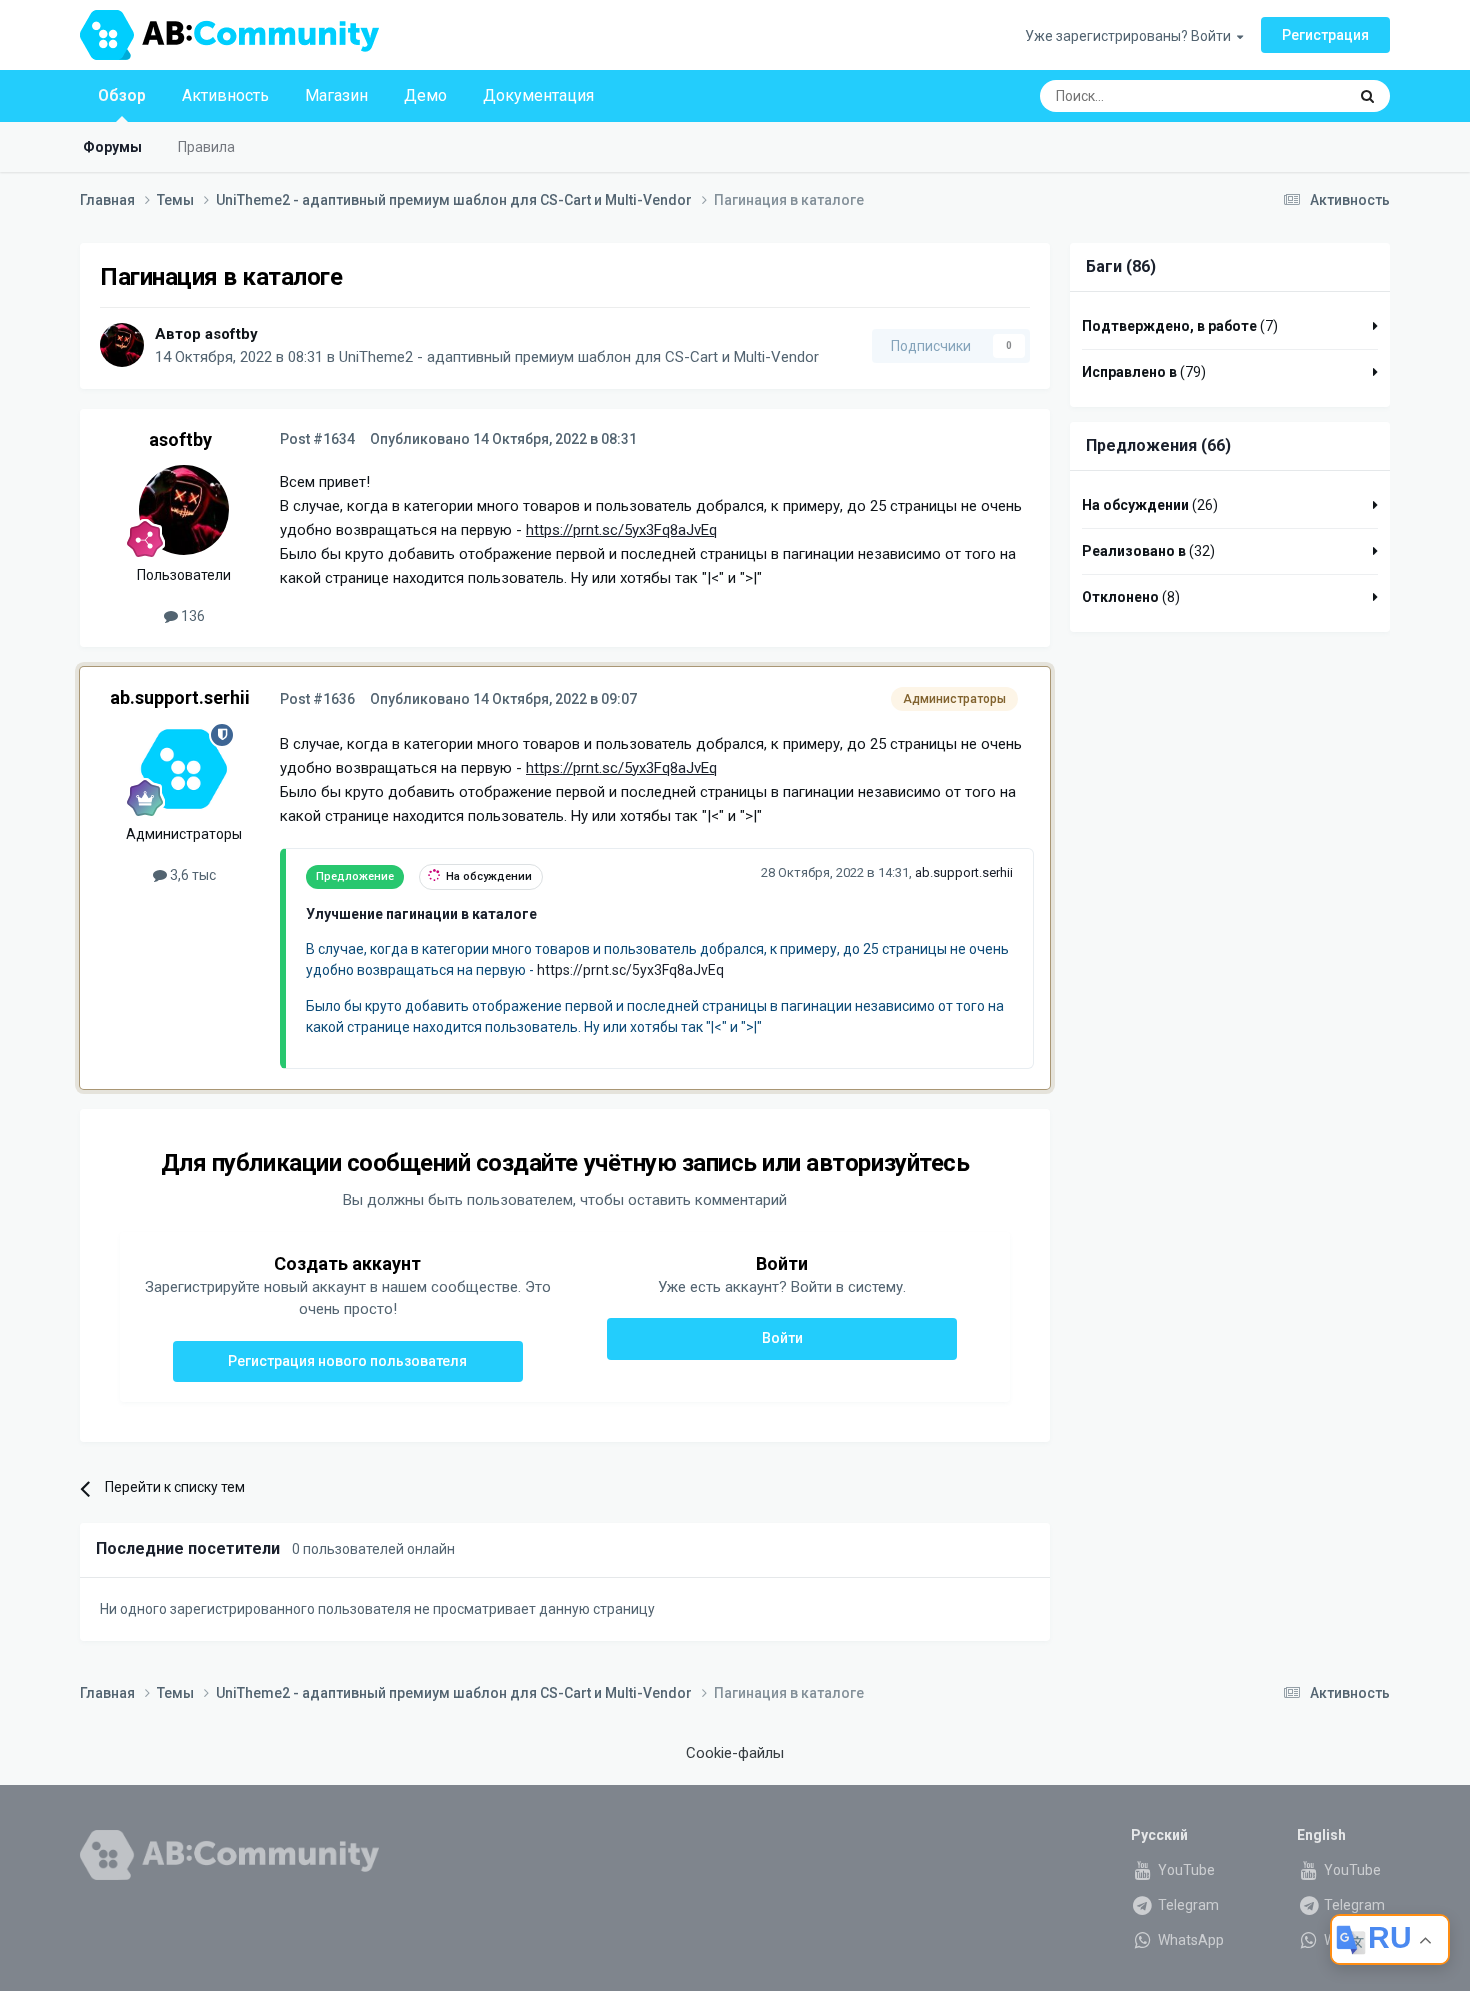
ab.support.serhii (180, 697)
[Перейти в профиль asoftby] (122, 345)
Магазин (336, 95)
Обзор (122, 95)
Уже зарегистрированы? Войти (1131, 36)
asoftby (231, 334)
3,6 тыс (191, 875)
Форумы (112, 147)
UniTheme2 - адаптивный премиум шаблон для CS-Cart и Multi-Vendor (579, 357)
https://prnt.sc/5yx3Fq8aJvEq (621, 530)
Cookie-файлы (735, 1753)
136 (191, 616)
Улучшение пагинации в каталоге (421, 914)
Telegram (1187, 1905)
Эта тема (1292, 96)
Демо (425, 95)
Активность (225, 95)
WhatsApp (1189, 1940)
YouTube (1185, 1870)
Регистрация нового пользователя (347, 1361)
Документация (538, 95)
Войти (782, 1338)
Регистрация (1325, 35)
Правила (206, 147)
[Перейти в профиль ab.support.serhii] (184, 769)
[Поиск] (1367, 96)
